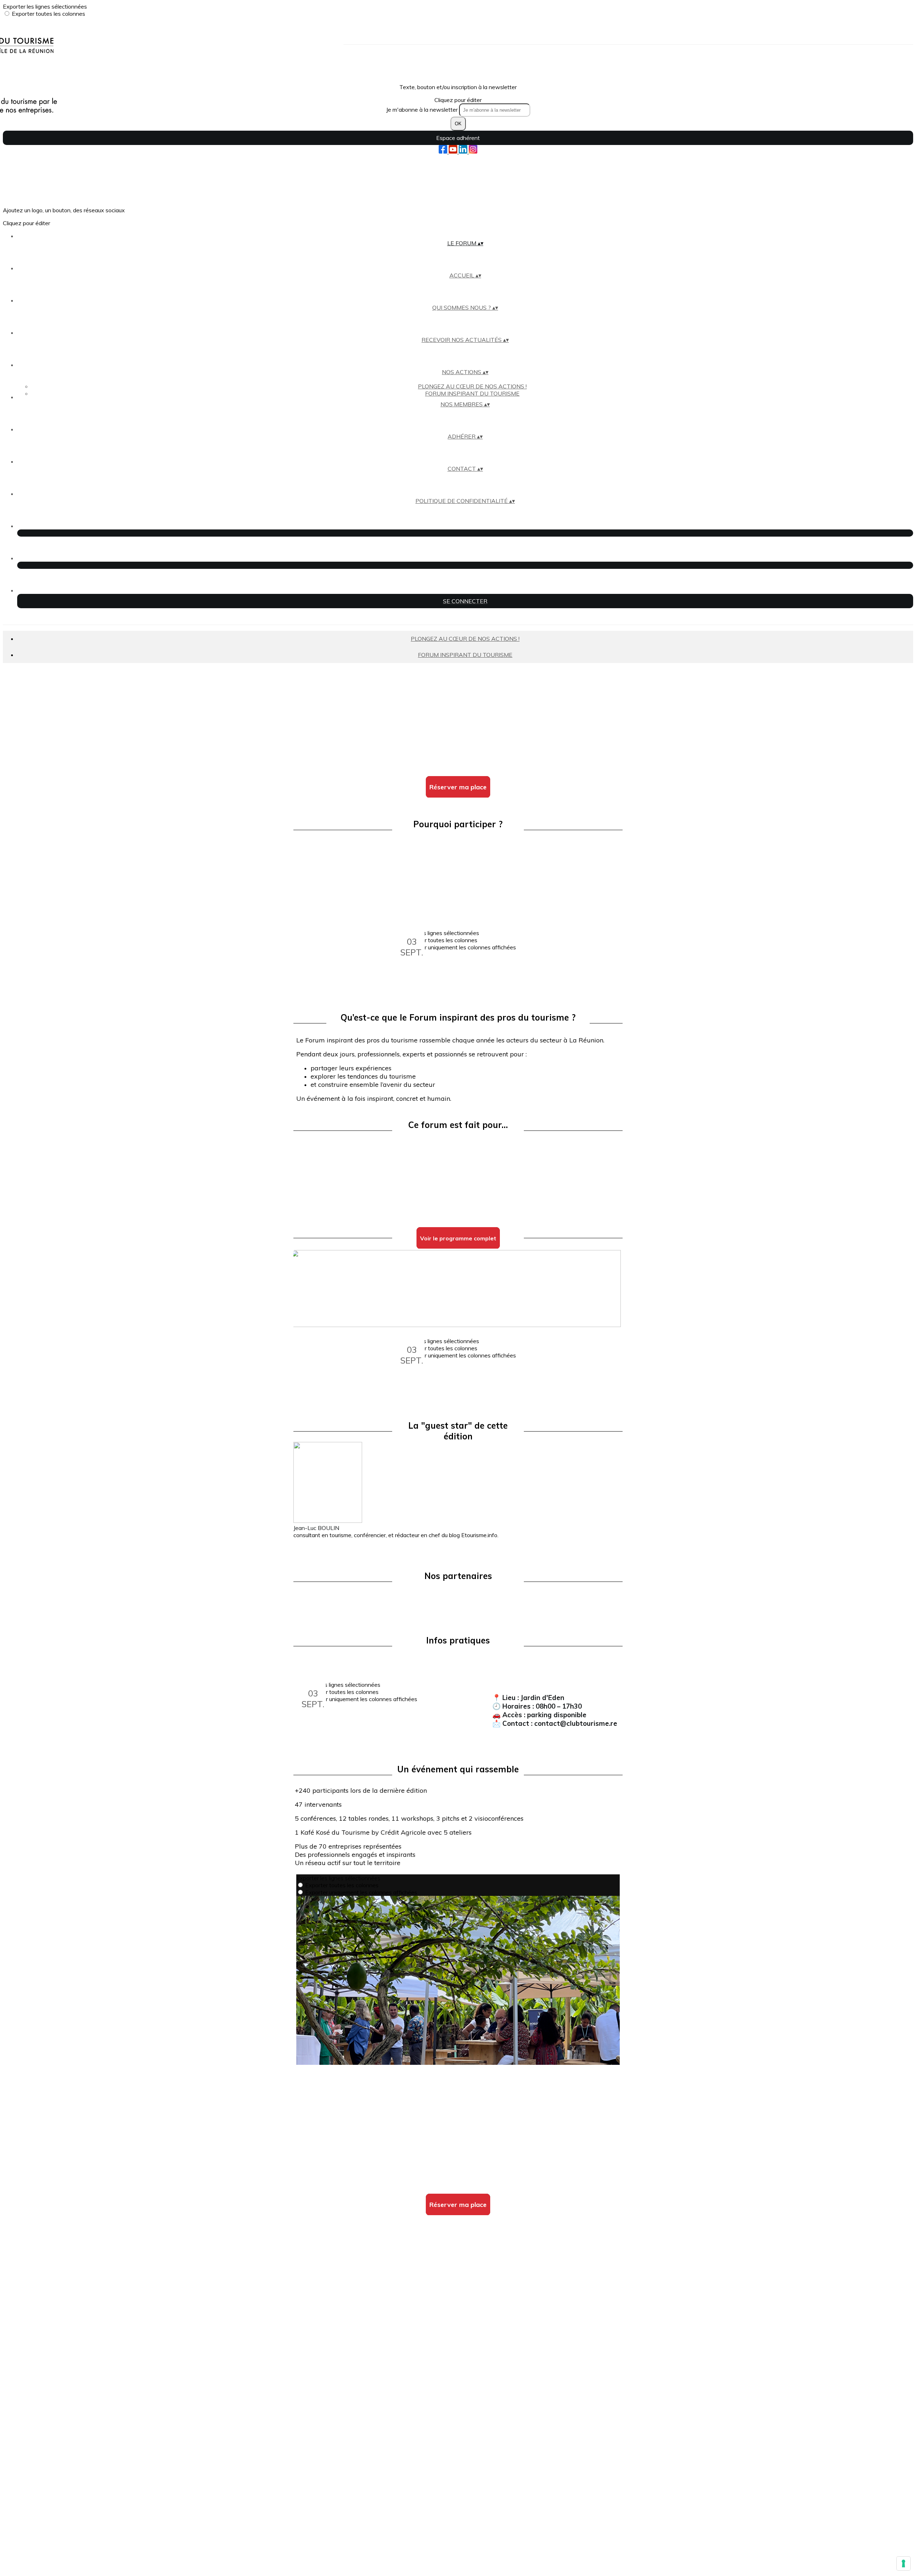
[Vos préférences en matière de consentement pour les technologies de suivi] (903, 2563)
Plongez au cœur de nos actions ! (472, 386)
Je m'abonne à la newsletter (423, 110)
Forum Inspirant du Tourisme (472, 393)
